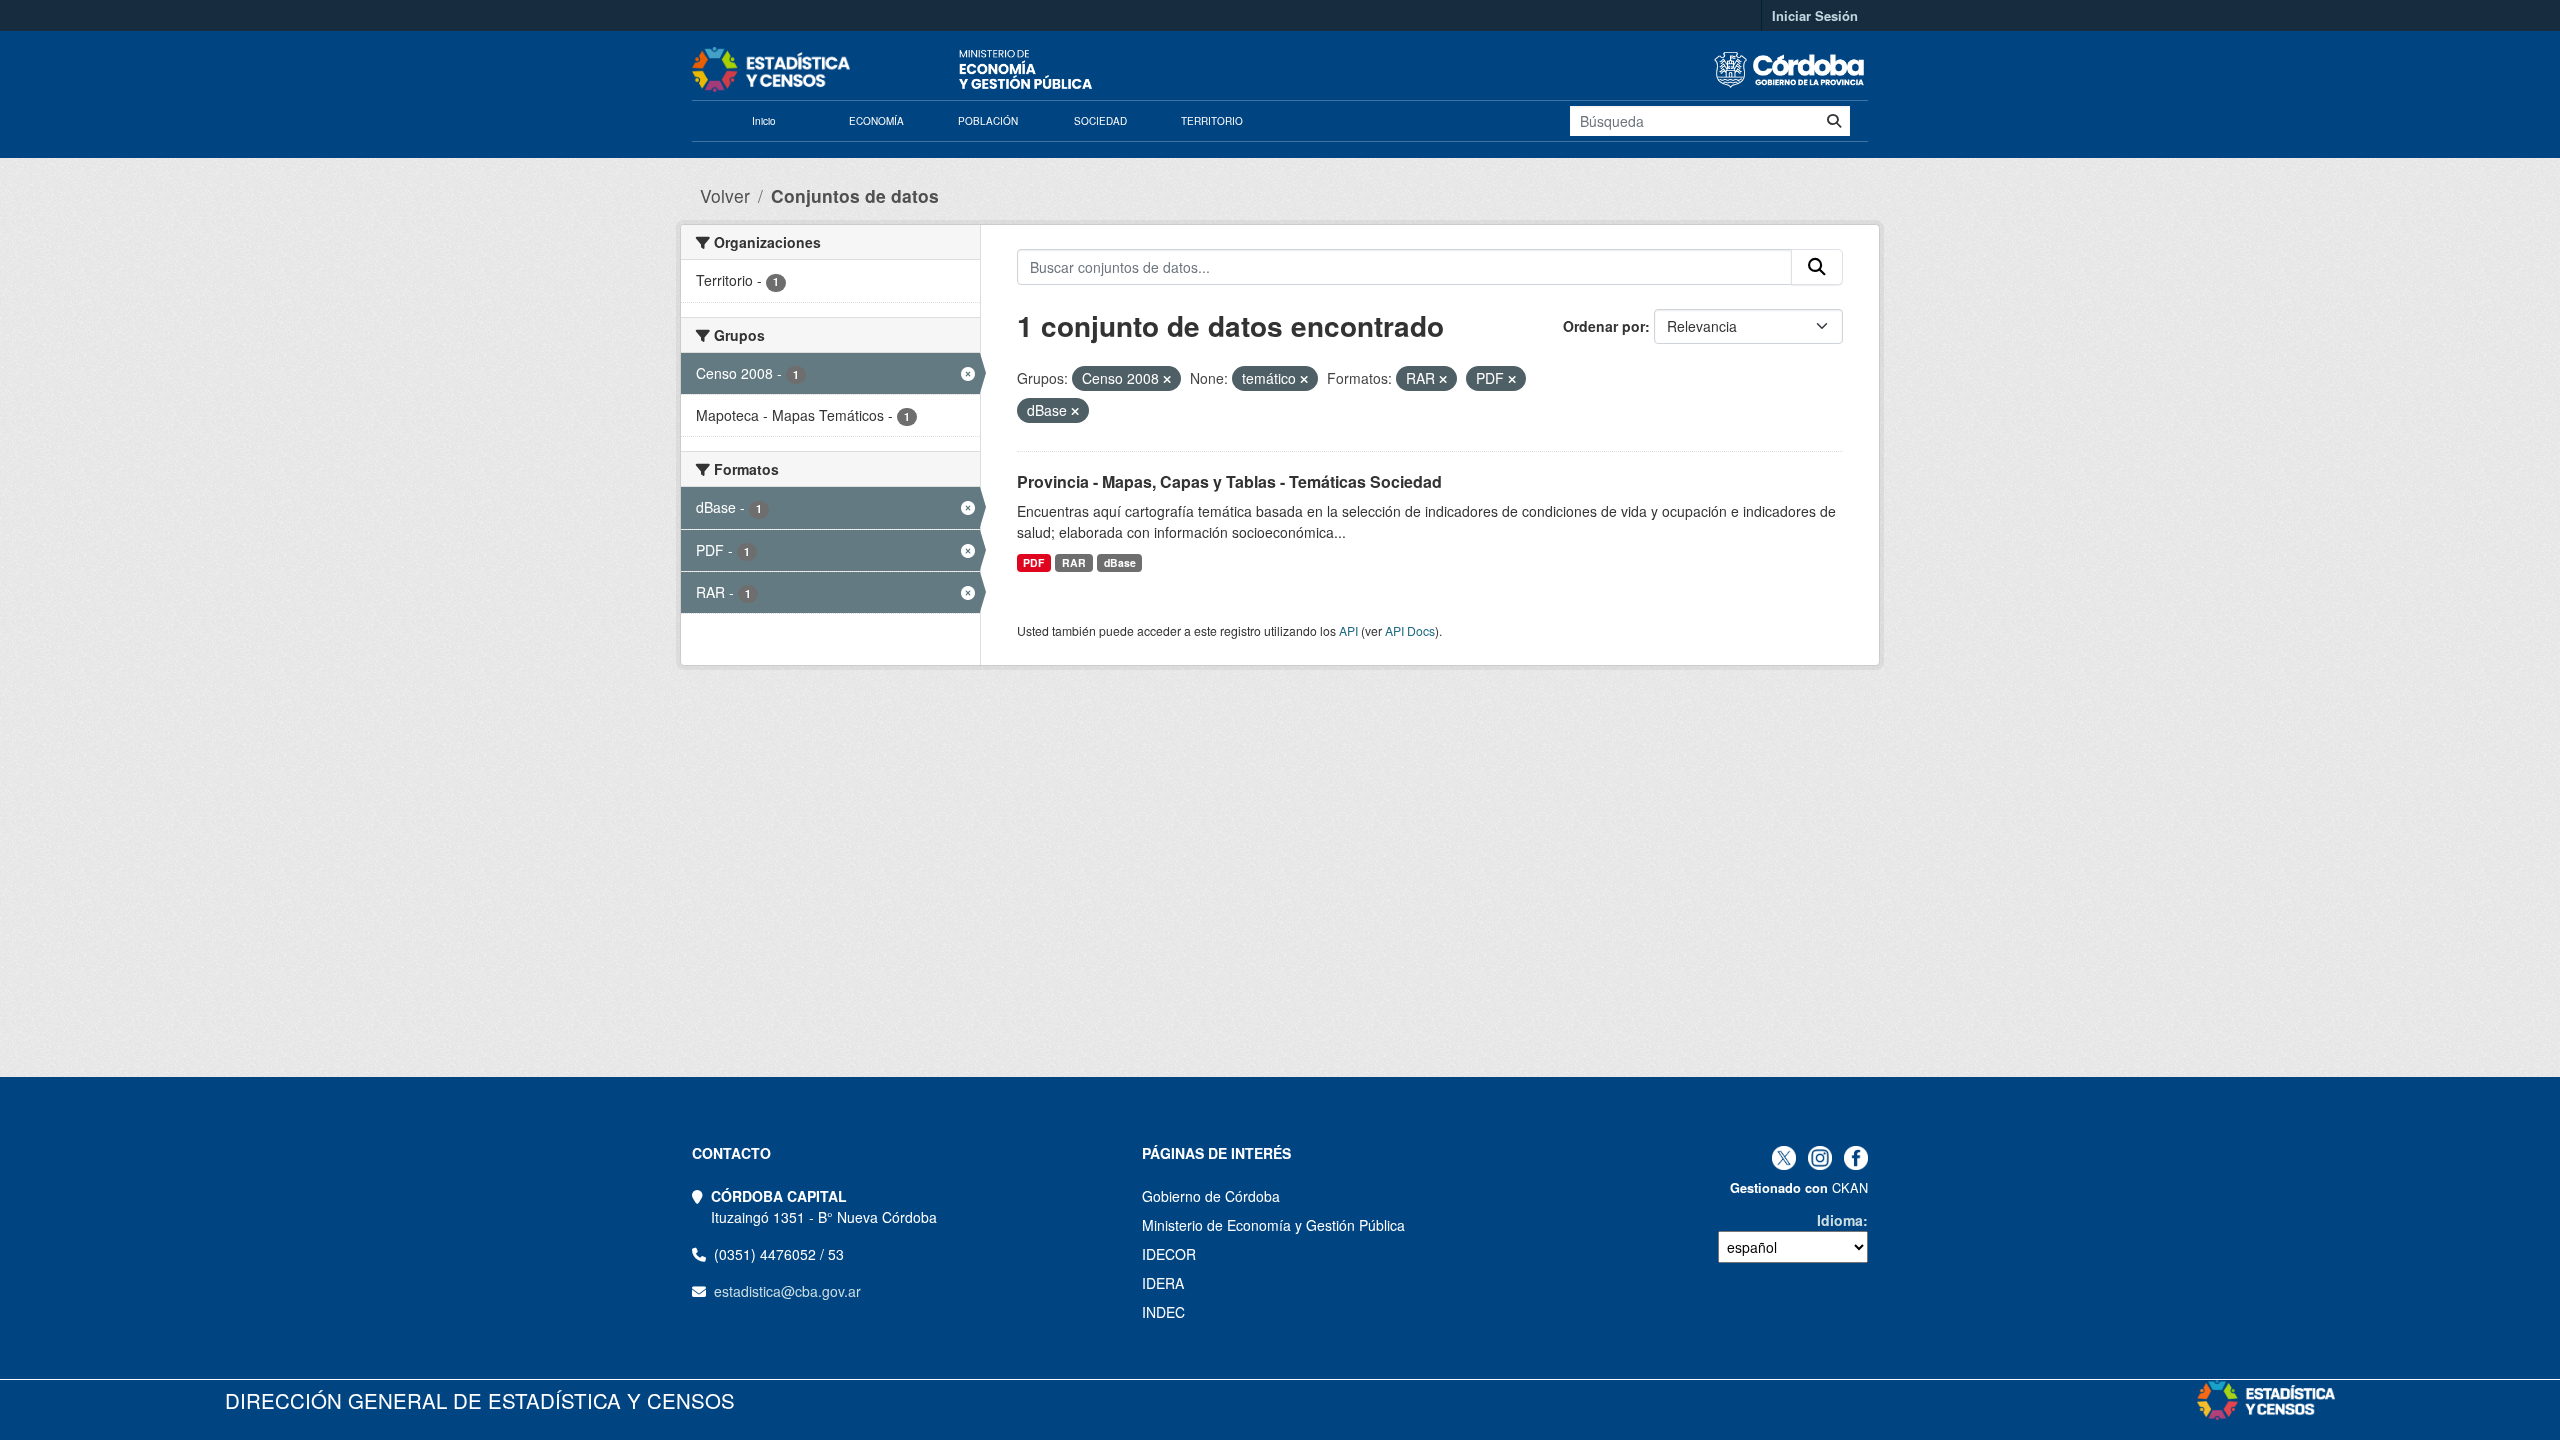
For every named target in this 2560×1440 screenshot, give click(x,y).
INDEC (1163, 1312)
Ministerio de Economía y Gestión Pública (1273, 1225)
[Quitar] (1167, 379)
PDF (1033, 562)
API (1348, 630)
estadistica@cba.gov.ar (787, 1291)
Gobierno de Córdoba (1211, 1196)
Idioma (1840, 1220)
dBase (1120, 562)
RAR (1074, 562)
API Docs (1410, 630)
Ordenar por (1604, 326)
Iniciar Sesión (1815, 15)
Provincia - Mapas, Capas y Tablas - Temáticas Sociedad (1229, 481)
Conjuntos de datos (855, 195)
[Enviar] (1834, 121)
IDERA (1163, 1283)
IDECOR (1169, 1254)
